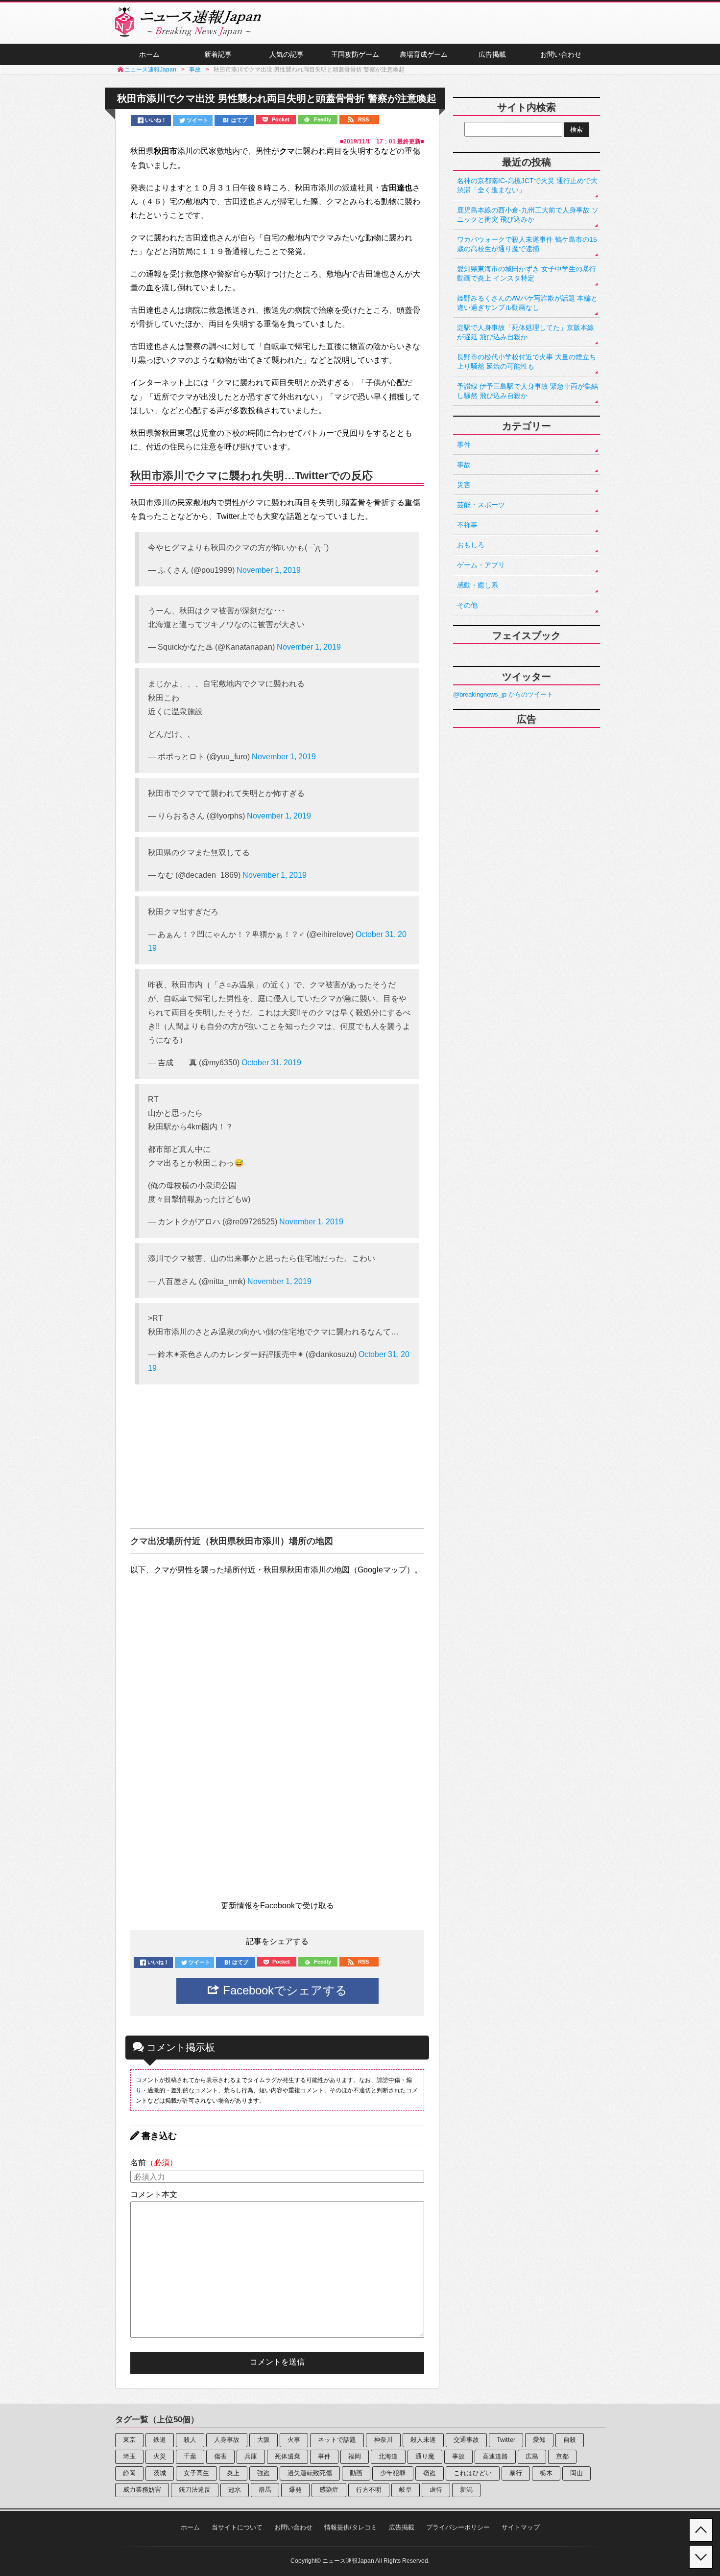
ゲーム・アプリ (481, 565)
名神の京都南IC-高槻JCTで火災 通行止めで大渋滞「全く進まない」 (527, 185)
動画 (356, 2473)
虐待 (436, 2490)
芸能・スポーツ (481, 505)
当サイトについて (237, 2527)
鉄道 (160, 2440)
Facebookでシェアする (283, 1990)
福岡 (355, 2456)
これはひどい (473, 2473)
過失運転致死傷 (310, 2473)
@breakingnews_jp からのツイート (503, 694)
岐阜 (406, 2490)
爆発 (295, 2490)
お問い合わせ (561, 54)
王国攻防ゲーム (355, 54)
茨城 (160, 2473)
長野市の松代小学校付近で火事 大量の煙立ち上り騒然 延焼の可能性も (527, 362)
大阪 (264, 2440)
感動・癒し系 (478, 585)
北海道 (388, 2456)
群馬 (265, 2490)
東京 (129, 2440)
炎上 (233, 2473)
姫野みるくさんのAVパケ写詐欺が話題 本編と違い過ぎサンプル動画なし (527, 303)
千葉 (190, 2456)
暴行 (516, 2473)
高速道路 (495, 2456)
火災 (160, 2456)
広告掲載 (492, 54)
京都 (562, 2456)
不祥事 (467, 525)
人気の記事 (287, 54)
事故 (464, 465)
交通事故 (466, 2440)
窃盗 (430, 2473)
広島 (532, 2456)
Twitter (506, 2440)
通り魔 (425, 2456)
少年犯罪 (393, 2473)
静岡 (129, 2473)
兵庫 (251, 2456)
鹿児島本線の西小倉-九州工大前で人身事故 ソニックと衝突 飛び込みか (528, 215)
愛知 (539, 2440)
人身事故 (227, 2440)
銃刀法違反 (195, 2490)
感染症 (329, 2490)
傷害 (220, 2456)
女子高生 (196, 2473)
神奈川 (383, 2440)
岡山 (576, 2473)
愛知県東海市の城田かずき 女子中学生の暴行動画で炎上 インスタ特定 (527, 273)
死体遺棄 (288, 2456)
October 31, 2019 (271, 1063)
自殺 (570, 2440)
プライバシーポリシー (458, 2527)
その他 (467, 605)
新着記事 (218, 54)
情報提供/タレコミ (351, 2527)
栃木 (546, 2473)
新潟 (466, 2490)
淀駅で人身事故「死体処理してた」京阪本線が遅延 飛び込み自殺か (526, 332)
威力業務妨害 (142, 2490)
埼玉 (129, 2456)
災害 (464, 485)
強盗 (264, 2473)
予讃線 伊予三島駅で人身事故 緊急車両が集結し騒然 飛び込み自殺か (528, 391)
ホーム (149, 54)
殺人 (190, 2440)
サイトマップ (521, 2527)
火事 (294, 2440)
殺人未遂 (423, 2440)
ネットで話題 (337, 2440)
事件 (464, 445)
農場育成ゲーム (424, 54)
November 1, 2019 (269, 570)
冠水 (235, 2490)
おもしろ (471, 545)
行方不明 (369, 2490)
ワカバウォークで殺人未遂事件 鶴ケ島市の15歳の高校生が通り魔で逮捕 (527, 244)
